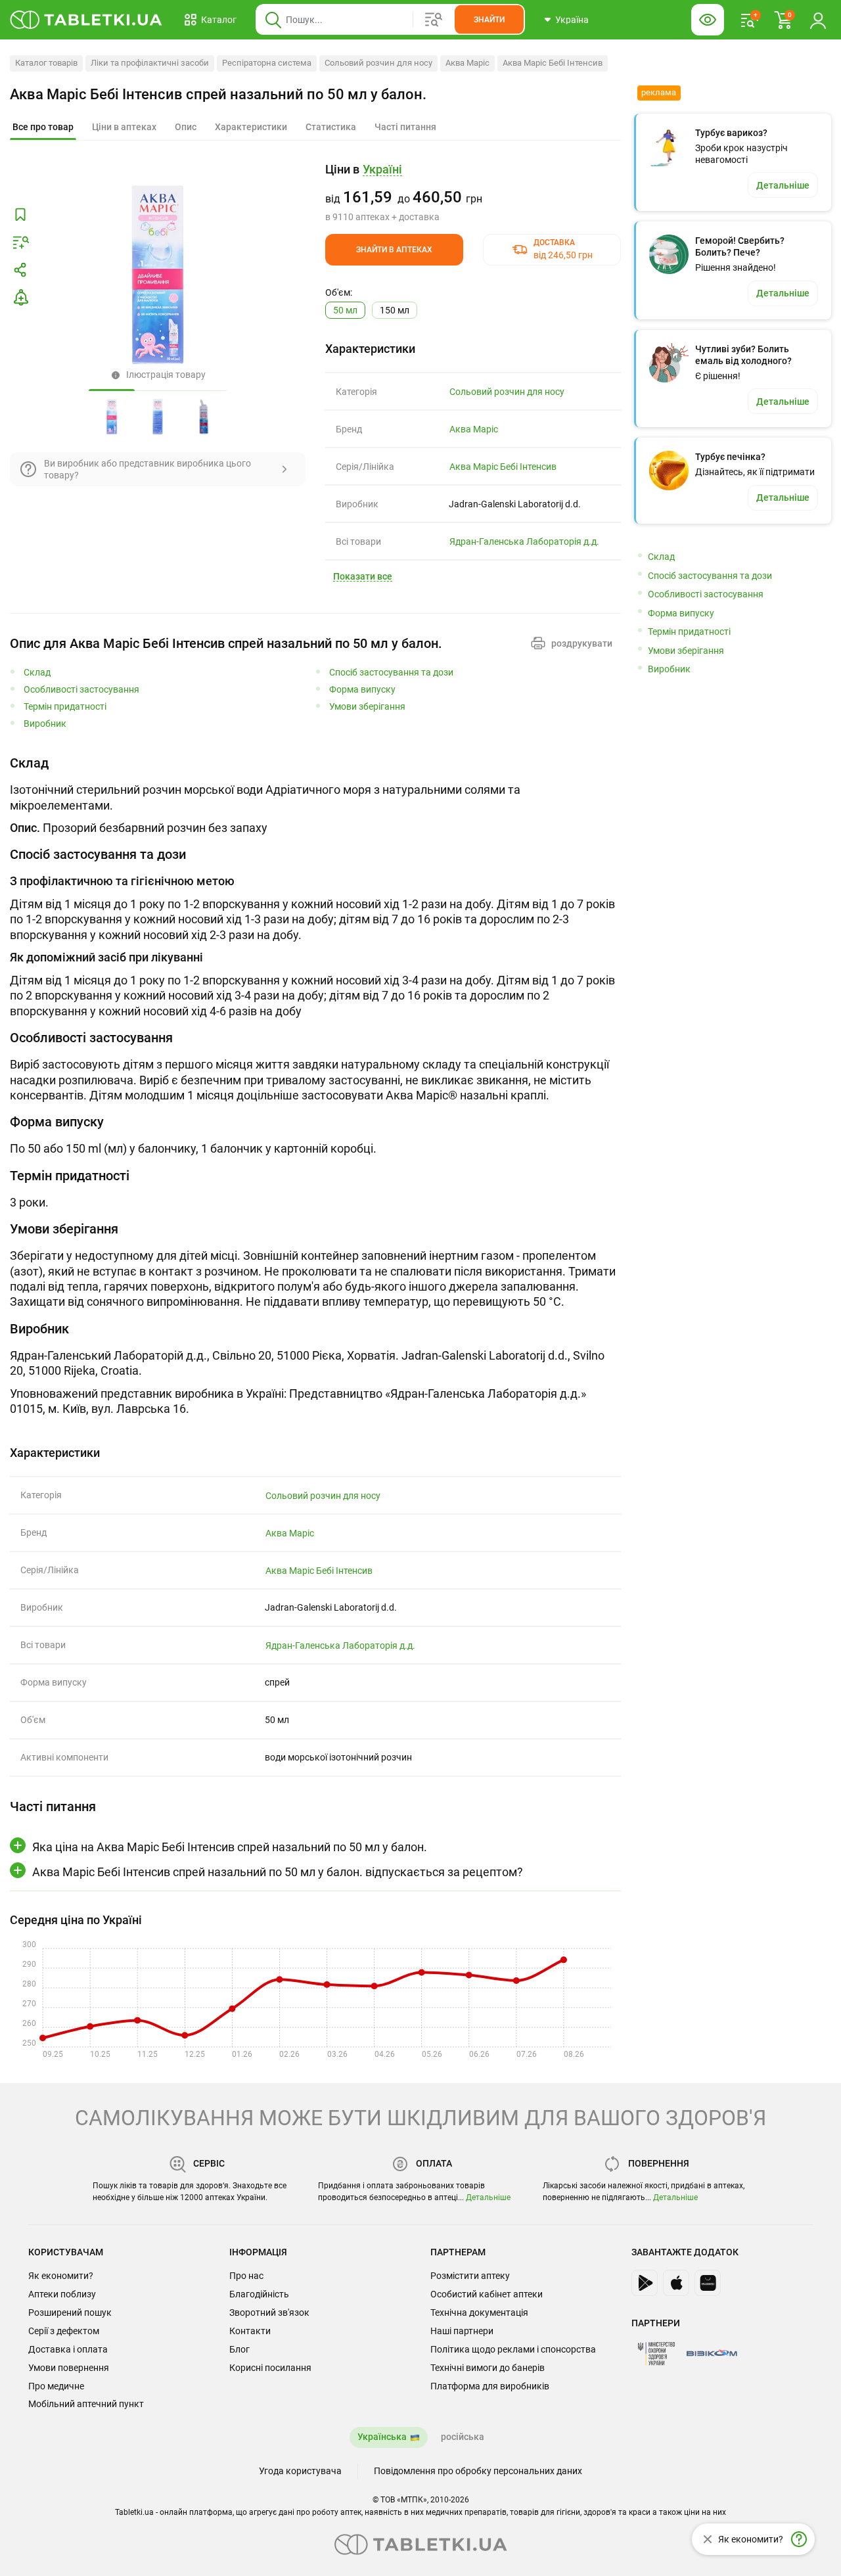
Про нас (246, 2276)
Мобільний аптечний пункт (86, 2404)
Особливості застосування (81, 690)
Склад (37, 673)
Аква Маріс (467, 63)
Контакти (250, 2331)
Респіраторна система (267, 63)
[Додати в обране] (20, 215)
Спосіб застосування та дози (391, 673)
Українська (382, 2437)
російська (463, 2437)
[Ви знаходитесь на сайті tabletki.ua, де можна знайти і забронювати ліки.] (86, 20)
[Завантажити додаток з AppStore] (676, 2283)
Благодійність (259, 2294)
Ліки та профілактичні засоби (150, 63)
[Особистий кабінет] (818, 20)
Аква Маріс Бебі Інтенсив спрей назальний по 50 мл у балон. (218, 94)
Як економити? (61, 2276)
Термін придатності (65, 707)
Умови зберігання (367, 707)
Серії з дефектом (64, 2331)
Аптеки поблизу (62, 2294)
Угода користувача (300, 2471)
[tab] (43, 127)
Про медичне (56, 2386)
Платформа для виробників (490, 2386)
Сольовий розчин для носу (378, 63)
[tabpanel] (315, 795)
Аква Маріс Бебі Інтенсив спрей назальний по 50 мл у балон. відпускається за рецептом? (278, 1872)
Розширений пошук (70, 2312)
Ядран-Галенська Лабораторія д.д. (524, 541)
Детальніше (488, 2197)
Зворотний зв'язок (269, 2312)
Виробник (45, 724)
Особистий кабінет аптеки (487, 2294)
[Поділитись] (20, 270)
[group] (473, 193)
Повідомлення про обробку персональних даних (478, 2471)
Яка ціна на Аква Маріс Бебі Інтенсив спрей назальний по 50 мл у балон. (230, 1847)
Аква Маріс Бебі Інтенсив (553, 63)
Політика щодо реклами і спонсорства (513, 2349)
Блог (239, 2349)
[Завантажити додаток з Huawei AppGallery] (708, 2283)
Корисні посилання (270, 2368)
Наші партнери (462, 2331)
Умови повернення (69, 2368)
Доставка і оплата (68, 2349)
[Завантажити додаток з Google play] (645, 2283)
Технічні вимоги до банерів (488, 2368)
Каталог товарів (46, 63)
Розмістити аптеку (470, 2276)
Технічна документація (479, 2312)
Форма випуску (362, 690)
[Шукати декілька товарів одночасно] (434, 20)
